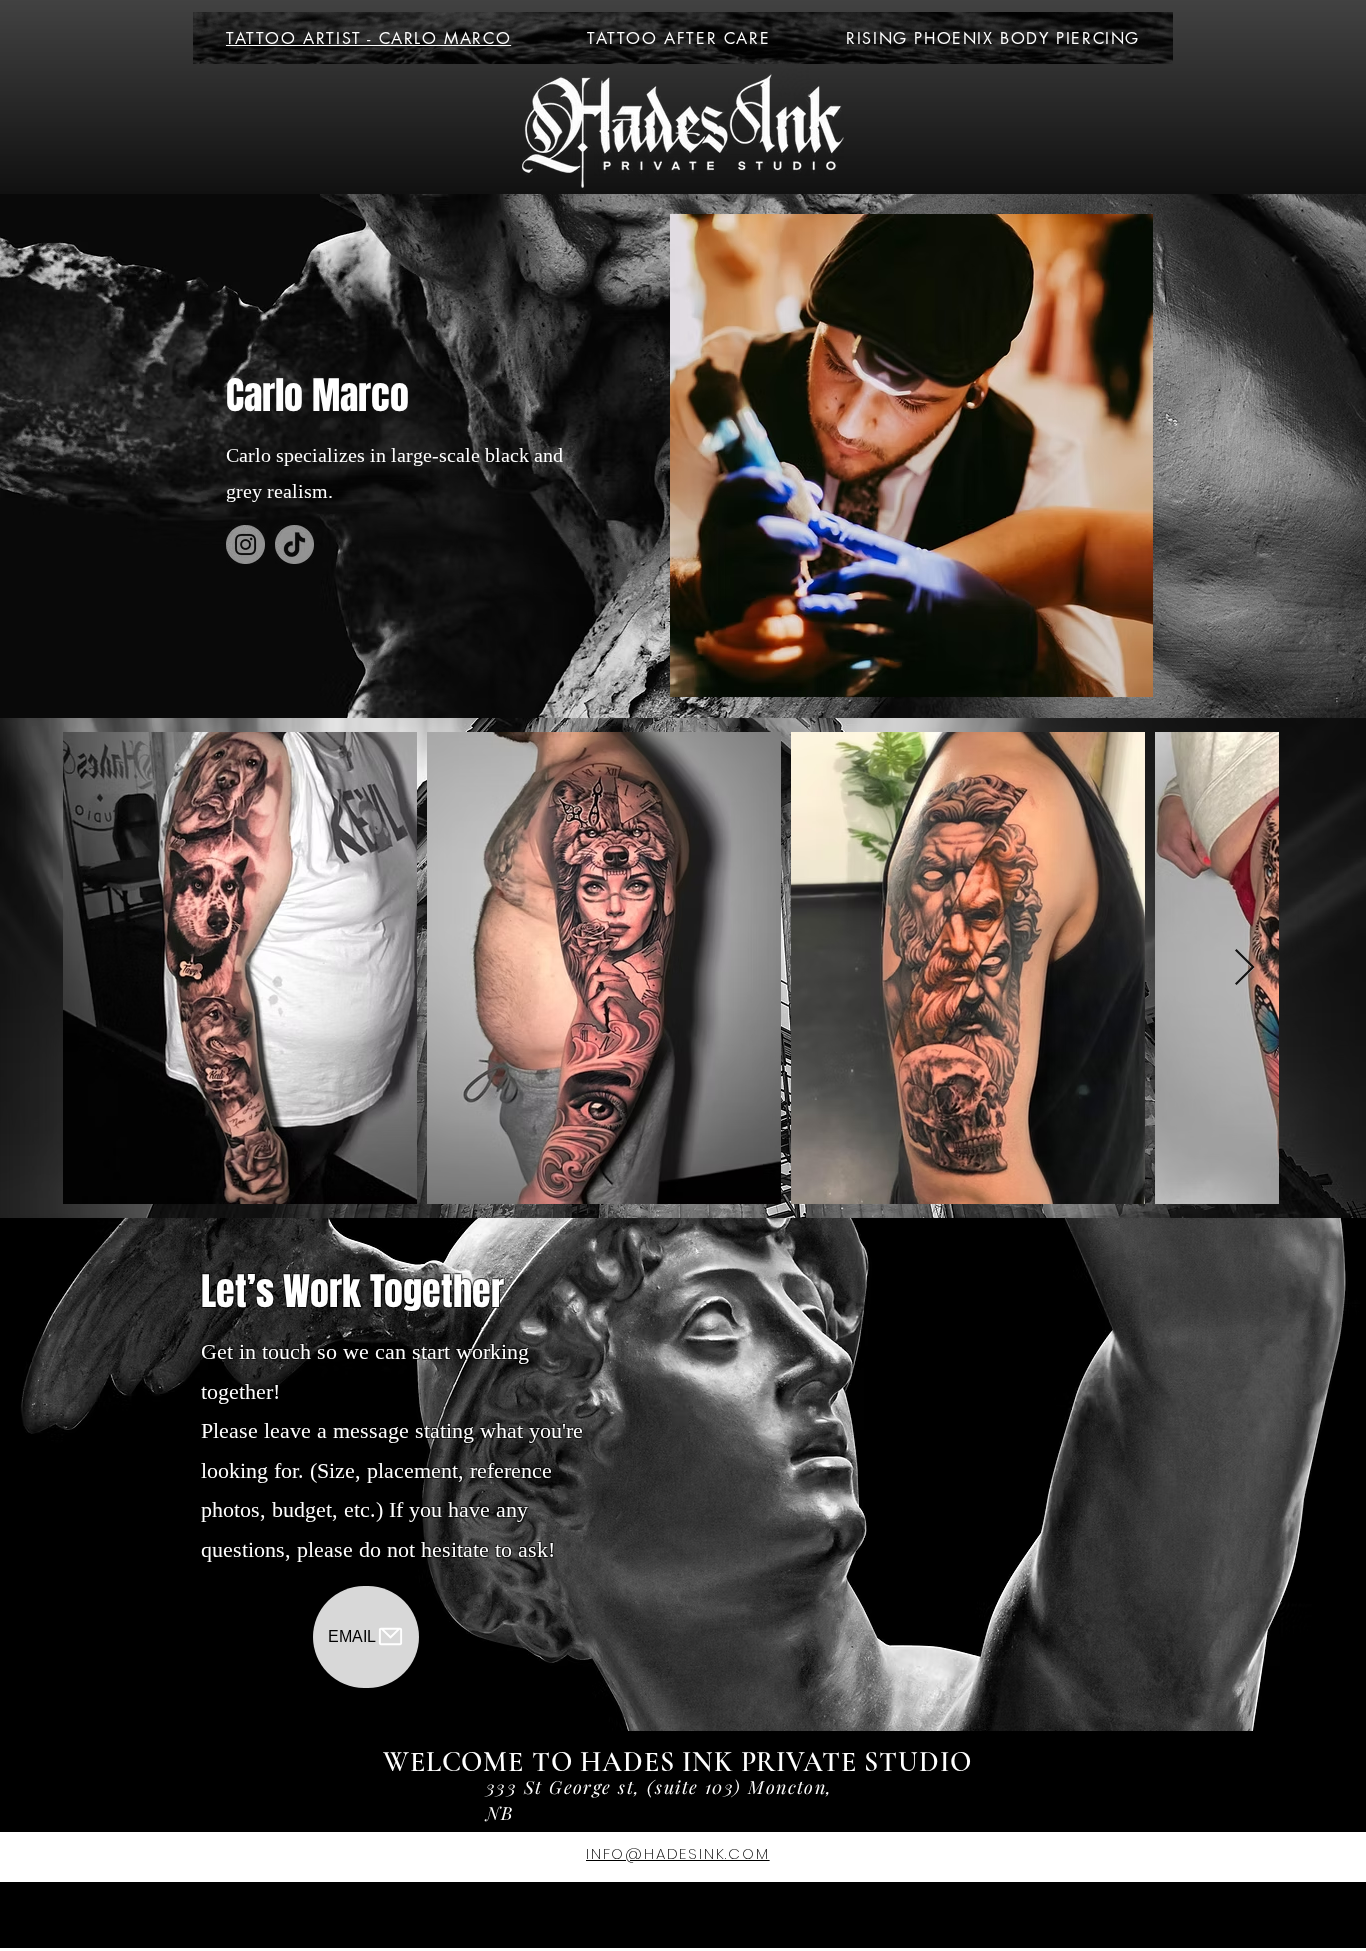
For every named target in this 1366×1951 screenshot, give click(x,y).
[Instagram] (245, 544)
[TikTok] (294, 544)
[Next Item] (1244, 968)
